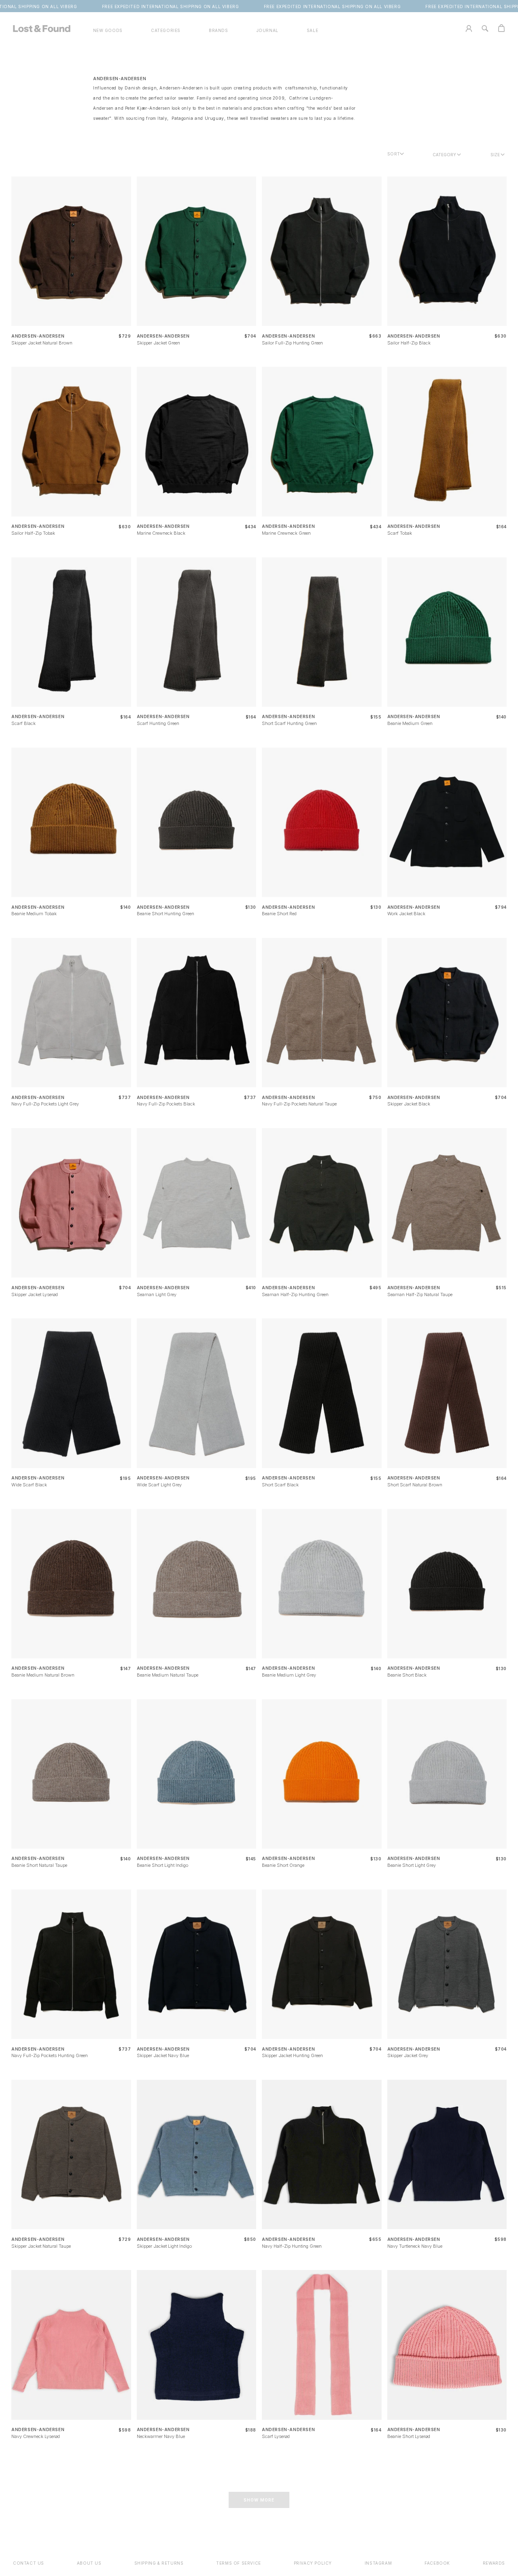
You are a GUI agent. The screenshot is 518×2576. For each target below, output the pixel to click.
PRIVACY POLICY (313, 2563)
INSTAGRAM (378, 2563)
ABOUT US (89, 2563)
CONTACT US (29, 2563)
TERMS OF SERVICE (239, 2563)
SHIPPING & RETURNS (159, 2563)
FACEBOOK (437, 2563)
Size (495, 155)
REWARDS (494, 2563)
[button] (166, 31)
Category (444, 155)
